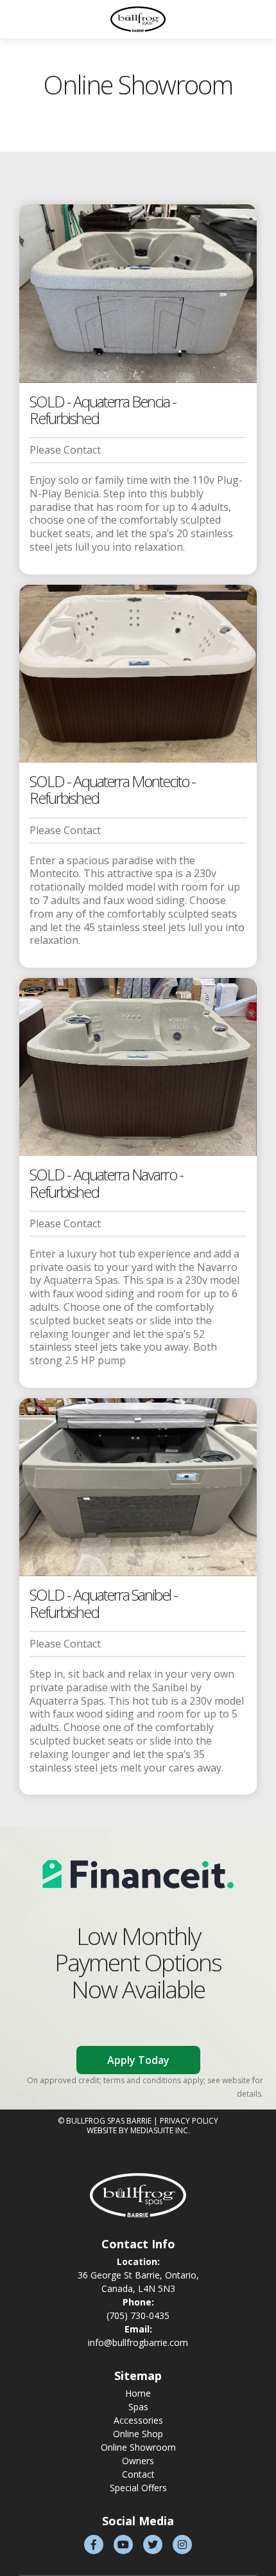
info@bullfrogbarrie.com (138, 2342)
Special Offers (138, 2488)
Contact (138, 2474)
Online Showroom (138, 2447)
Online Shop (138, 2434)
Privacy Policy (189, 2121)
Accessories (138, 2420)
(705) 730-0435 (138, 2315)
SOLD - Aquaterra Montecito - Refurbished (112, 789)
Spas (138, 2407)
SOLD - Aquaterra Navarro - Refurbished (106, 1183)
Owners (138, 2461)
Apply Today (138, 2060)
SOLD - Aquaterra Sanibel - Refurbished (103, 1603)
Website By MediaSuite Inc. (138, 2130)
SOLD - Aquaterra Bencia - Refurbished (103, 410)
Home (138, 2393)
